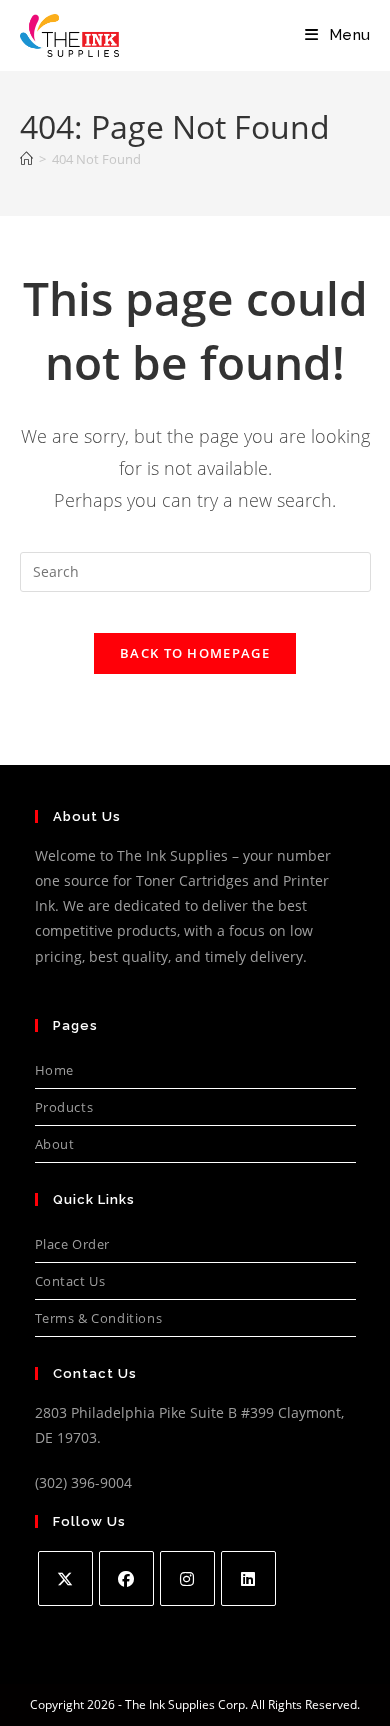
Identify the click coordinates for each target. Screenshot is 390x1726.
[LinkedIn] (248, 1578)
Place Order (73, 1244)
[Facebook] (126, 1578)
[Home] (26, 159)
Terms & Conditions (99, 1318)
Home (54, 1070)
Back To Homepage (195, 653)
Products (64, 1107)
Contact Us (70, 1281)
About (55, 1144)
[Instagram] (187, 1578)
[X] (65, 1578)
